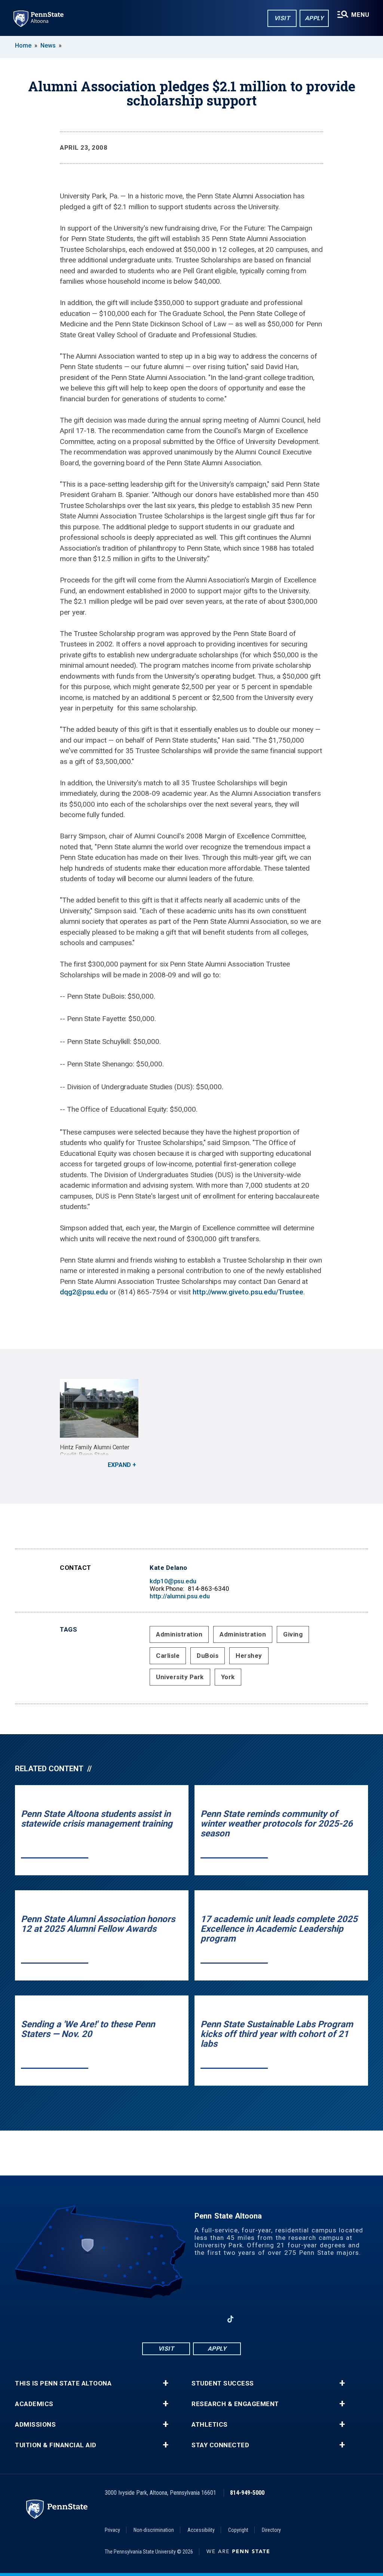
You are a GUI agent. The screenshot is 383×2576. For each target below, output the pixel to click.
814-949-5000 (247, 2493)
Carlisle (168, 1656)
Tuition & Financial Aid (56, 2445)
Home (23, 45)
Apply (314, 18)
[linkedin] (211, 2319)
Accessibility (201, 2530)
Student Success (223, 2383)
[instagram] (172, 2319)
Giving (293, 1634)
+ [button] (166, 2383)
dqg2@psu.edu (84, 1292)
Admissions (35, 2425)
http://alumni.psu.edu (180, 1596)
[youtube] (191, 2319)
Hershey (249, 1656)
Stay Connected (220, 2445)
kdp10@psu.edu (173, 1581)
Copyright (238, 2530)
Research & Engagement (235, 2404)
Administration (179, 1634)
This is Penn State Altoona (63, 2383)
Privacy (112, 2530)
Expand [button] (119, 1465)
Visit (282, 18)
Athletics (210, 2425)
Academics (34, 2404)
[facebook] (153, 2319)
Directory (271, 2530)
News (48, 45)
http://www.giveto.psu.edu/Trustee (248, 1292)
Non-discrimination (154, 2530)
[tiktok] (231, 2319)
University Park (180, 1677)
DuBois (208, 1656)
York (228, 1677)
